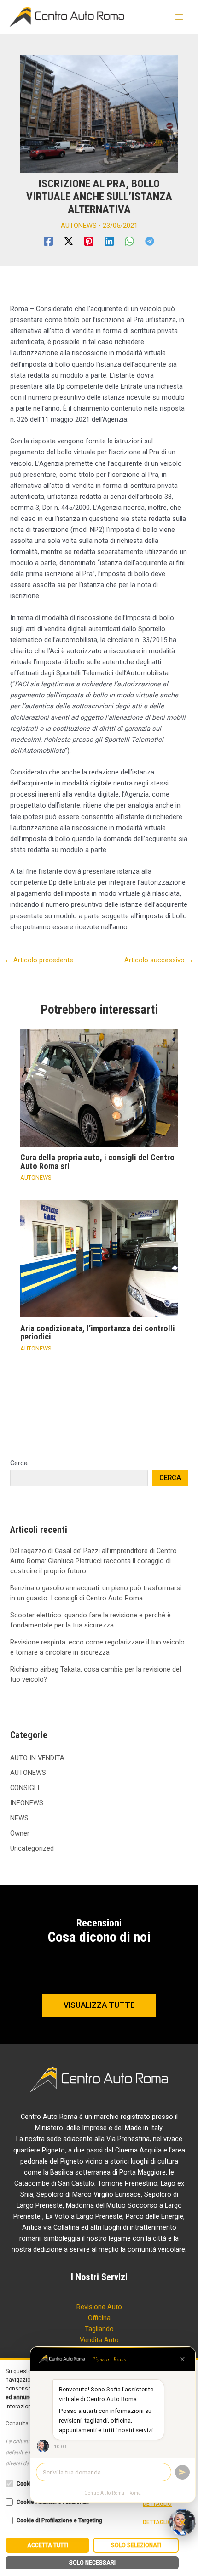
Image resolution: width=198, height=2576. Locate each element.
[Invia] (182, 2472)
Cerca (19, 1463)
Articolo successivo (159, 960)
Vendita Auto (99, 2340)
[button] (99, 2005)
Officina (99, 2318)
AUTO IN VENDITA (37, 1758)
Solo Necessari (92, 2563)
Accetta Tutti (48, 2545)
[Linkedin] (109, 241)
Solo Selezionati (136, 2545)
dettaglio (157, 2504)
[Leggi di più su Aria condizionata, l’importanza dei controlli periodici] (99, 1258)
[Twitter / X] (69, 241)
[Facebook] (48, 241)
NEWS (19, 1818)
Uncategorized (32, 1848)
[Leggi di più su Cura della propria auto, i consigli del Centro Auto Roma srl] (99, 1088)
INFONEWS (27, 1803)
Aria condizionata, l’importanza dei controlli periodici (98, 1332)
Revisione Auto (99, 2307)
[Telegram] (150, 241)
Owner (20, 1833)
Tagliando (99, 2329)
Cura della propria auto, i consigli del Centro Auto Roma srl (97, 1161)
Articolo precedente (39, 960)
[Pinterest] (89, 241)
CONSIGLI (25, 1788)
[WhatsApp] (129, 241)
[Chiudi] (182, 2359)
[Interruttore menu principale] (179, 17)
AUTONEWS (79, 226)
